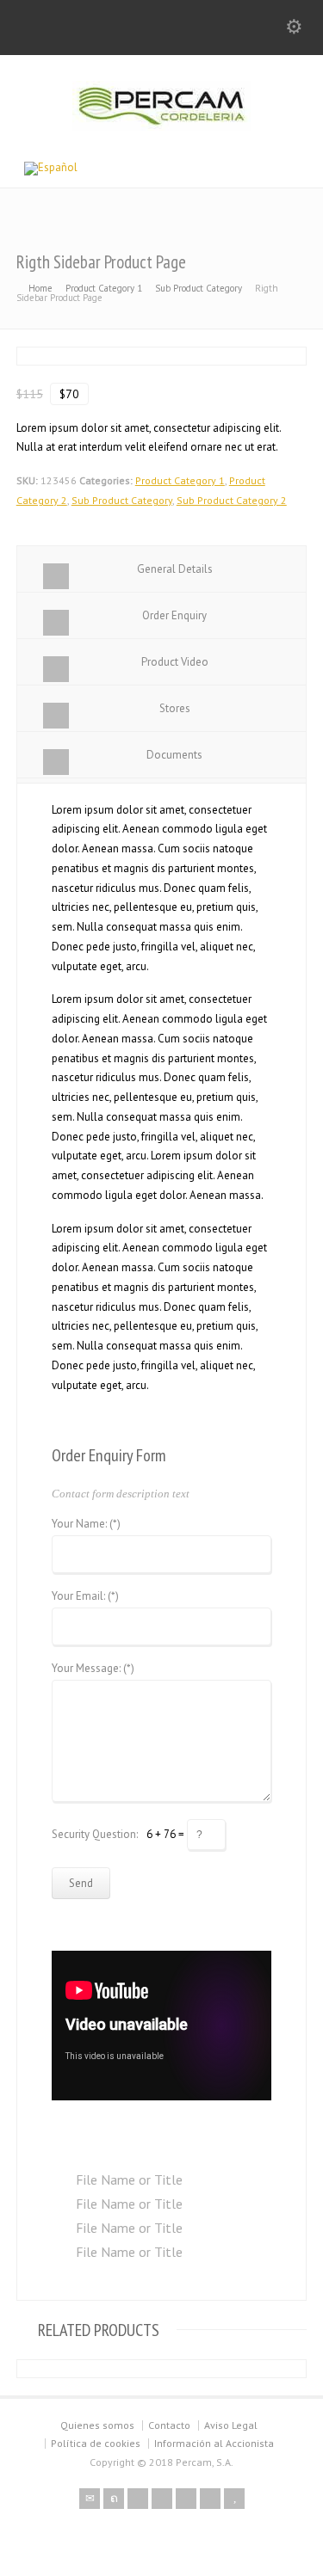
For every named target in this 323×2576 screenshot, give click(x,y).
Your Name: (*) (86, 1525)
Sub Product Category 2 (232, 500)
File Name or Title (129, 2179)
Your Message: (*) (93, 1669)
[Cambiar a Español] (51, 169)
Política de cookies (96, 2443)
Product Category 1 (180, 480)
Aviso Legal (231, 2425)
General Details (175, 569)
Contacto (169, 2425)
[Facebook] (138, 2499)
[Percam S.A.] (161, 127)
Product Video (175, 662)
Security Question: (95, 1834)
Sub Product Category (122, 500)
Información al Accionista (214, 2443)
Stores (175, 708)
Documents (174, 755)
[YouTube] (234, 2499)
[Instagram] (210, 2499)
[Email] (90, 2499)
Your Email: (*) (85, 1597)
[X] (114, 2499)
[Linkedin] (186, 2499)
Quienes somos (97, 2425)
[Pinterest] (162, 2499)
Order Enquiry (174, 615)
